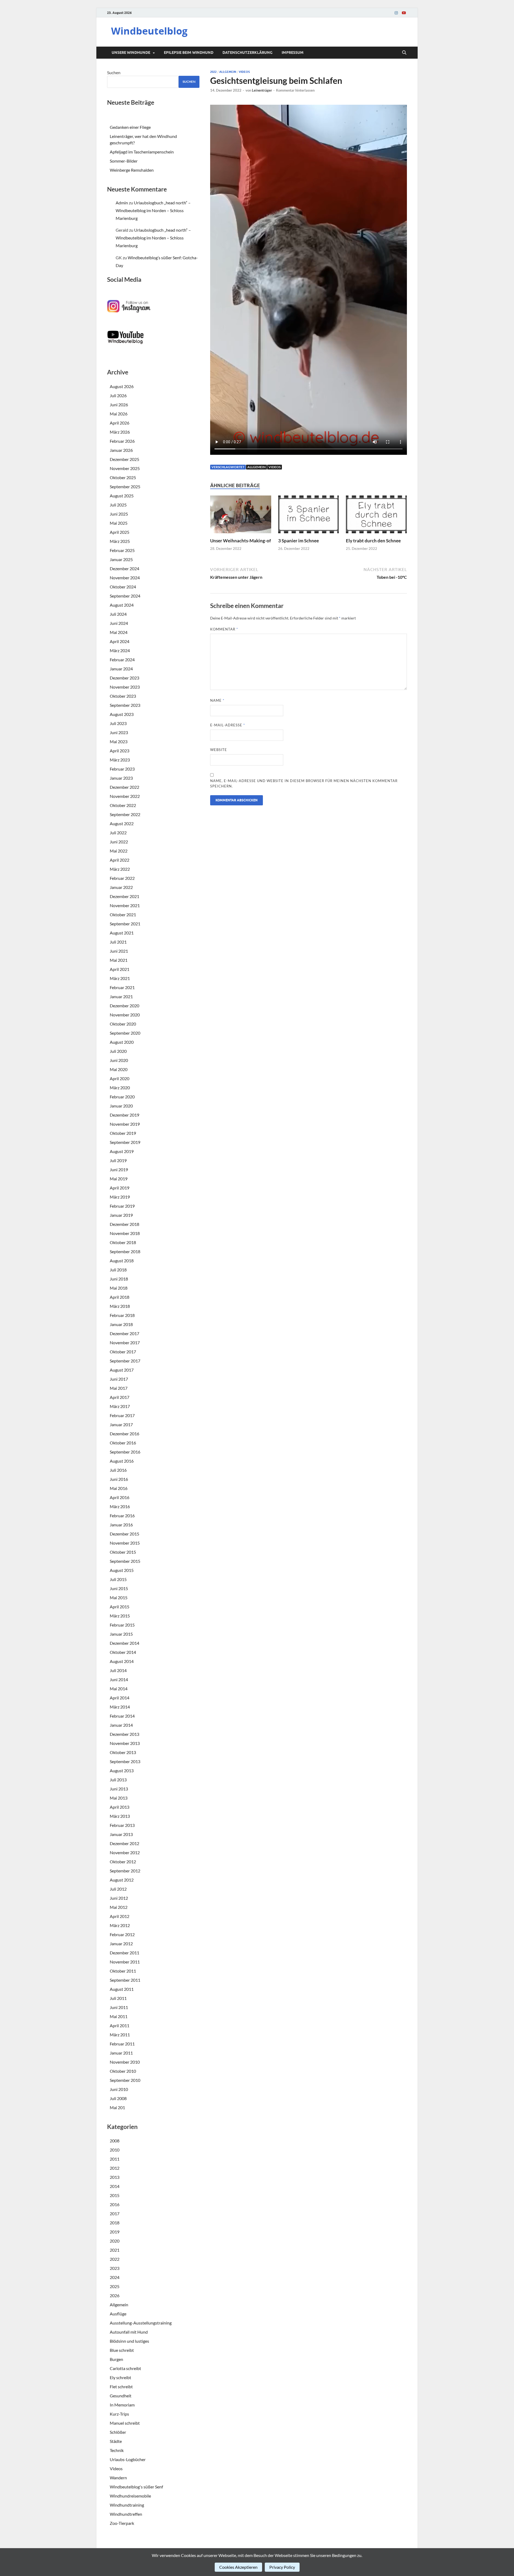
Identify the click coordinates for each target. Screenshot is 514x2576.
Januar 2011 (121, 2053)
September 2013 (125, 1761)
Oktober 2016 (123, 1443)
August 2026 (122, 386)
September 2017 (125, 1361)
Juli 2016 (118, 1470)
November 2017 (125, 1343)
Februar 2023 (122, 769)
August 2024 (122, 605)
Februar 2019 (122, 1206)
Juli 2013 (118, 1780)
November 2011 (125, 1962)
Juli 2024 (118, 614)
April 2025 (120, 532)
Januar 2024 (121, 669)
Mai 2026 (119, 414)
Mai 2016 (119, 1488)
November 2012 (125, 1852)
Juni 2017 (119, 1379)
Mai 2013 (119, 1798)
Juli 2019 (118, 1160)
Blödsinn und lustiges (129, 2341)
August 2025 (122, 496)
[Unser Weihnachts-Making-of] (241, 516)
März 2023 (120, 760)
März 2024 (120, 650)
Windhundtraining (127, 2505)
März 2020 (120, 1088)
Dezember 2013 (124, 1734)
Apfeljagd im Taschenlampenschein (142, 152)
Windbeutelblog (149, 31)
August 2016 (122, 1461)
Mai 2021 (119, 960)
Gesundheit (121, 2396)
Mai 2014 (119, 1689)
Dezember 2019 (124, 1115)
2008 (115, 2141)
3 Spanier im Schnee (298, 541)
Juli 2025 (118, 505)
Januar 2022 (121, 887)
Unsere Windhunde (131, 52)
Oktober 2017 (123, 1352)
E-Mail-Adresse (228, 725)
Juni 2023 (119, 732)
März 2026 (120, 432)
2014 (115, 2186)
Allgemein (228, 72)
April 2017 (120, 1397)
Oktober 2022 (123, 805)
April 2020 (120, 1078)
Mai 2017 (119, 1388)
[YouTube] (404, 13)
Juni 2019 (119, 1169)
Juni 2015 (119, 1588)
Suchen (114, 72)
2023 (115, 2268)
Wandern (118, 2478)
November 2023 (125, 687)
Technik (117, 2450)
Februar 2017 (122, 1415)
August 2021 (122, 933)
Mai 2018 (119, 1288)
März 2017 (120, 1406)
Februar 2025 (122, 550)
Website (219, 750)
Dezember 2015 (124, 1534)
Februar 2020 (122, 1097)
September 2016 (125, 1452)
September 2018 (125, 1251)
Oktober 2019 (123, 1133)
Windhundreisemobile (130, 2496)
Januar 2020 (121, 1106)
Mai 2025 (119, 523)
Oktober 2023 (123, 696)
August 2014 (122, 1661)
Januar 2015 (121, 1634)
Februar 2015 (122, 1625)
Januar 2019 (121, 1215)
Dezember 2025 (124, 459)
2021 (115, 2250)
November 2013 (125, 1743)
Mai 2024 (119, 632)
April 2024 (120, 641)
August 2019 (122, 1151)
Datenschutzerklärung (247, 52)
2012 (115, 2168)
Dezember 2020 (124, 1006)
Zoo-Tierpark (122, 2523)
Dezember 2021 (124, 896)
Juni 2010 (119, 2089)
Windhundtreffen (126, 2514)
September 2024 (125, 596)
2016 (115, 2204)
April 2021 (120, 969)
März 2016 (120, 1506)
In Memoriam (122, 2405)
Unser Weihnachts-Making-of (241, 541)
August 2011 (122, 1989)
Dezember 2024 (124, 568)
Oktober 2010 (123, 2071)
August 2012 (122, 1880)
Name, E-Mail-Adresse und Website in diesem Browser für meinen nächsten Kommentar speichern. (304, 783)
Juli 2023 (118, 723)
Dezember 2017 (124, 1333)
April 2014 (120, 1698)
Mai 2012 (119, 1907)
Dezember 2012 (124, 1843)
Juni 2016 (119, 1479)
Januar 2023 (121, 778)
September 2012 (125, 1871)
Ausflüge (118, 2314)
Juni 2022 (119, 842)
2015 (115, 2195)
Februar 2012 (122, 1934)
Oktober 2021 (123, 915)
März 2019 (120, 1197)
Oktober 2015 (123, 1552)
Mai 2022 (119, 851)
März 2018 (120, 1306)
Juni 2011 (119, 2007)
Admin (122, 203)
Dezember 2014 (124, 1643)
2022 (213, 72)
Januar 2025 (121, 559)
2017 (115, 2213)
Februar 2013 (122, 1825)
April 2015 (120, 1607)
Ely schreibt (120, 2377)
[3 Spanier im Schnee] (309, 516)
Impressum (293, 52)
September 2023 (125, 705)
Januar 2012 (121, 1944)
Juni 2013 (119, 1789)
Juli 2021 (118, 942)
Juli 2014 (118, 1670)
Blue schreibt (122, 2350)
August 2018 (122, 1261)
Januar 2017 (121, 1424)
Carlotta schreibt (125, 2368)
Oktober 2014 (123, 1652)
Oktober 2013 (123, 1752)
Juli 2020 (118, 1051)
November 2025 (125, 468)
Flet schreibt (121, 2387)
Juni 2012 (119, 1898)
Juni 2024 (119, 623)
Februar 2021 (122, 987)
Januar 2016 (121, 1525)
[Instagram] (396, 13)
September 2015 (125, 1561)
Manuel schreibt (125, 2423)
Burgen (116, 2359)
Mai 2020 (119, 1069)
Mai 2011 (119, 2016)
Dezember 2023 (124, 678)
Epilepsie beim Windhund (189, 52)
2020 (115, 2241)
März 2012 (120, 1925)
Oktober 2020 (123, 1024)
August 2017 (122, 1370)
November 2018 (125, 1233)
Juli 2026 (118, 395)
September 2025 (125, 487)
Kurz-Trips (119, 2414)
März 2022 (120, 869)
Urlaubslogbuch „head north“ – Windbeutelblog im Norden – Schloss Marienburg (153, 210)
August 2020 (122, 1042)
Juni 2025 (119, 514)
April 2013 (120, 1807)
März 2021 (120, 978)
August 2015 (122, 1570)
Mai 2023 (119, 741)
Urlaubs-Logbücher (128, 2459)
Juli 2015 (118, 1579)
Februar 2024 (122, 660)
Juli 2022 (118, 833)
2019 (115, 2232)
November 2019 (125, 1124)
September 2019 (125, 1142)
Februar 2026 (122, 441)
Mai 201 (117, 2107)
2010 (115, 2150)
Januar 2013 (121, 1834)
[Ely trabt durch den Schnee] (376, 516)
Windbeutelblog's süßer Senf (136, 2487)
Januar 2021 (121, 996)
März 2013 (120, 1816)
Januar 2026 (121, 450)
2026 (115, 2295)
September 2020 (125, 1033)
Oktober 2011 (123, 1971)
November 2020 (125, 1015)
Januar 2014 (121, 1725)
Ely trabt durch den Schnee (373, 541)
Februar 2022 (122, 878)
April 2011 (120, 2025)
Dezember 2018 (124, 1224)
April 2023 (120, 751)
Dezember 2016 (124, 1434)
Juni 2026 (119, 405)
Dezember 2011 (124, 1953)
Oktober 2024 (123, 587)
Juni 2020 (119, 1060)
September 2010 (125, 2080)
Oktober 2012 (123, 1862)
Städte (116, 2441)
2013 (115, 2177)
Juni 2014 (119, 1679)
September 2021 (125, 924)
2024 (115, 2277)
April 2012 (120, 1916)
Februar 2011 (122, 2044)
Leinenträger (262, 90)
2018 (115, 2223)
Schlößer (118, 2432)
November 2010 (125, 2062)
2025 (115, 2286)
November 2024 (125, 578)
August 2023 (122, 714)
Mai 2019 (119, 1179)
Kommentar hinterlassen (295, 90)
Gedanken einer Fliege (130, 127)
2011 (115, 2159)
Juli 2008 (118, 2098)
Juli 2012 (118, 1889)
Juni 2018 (119, 1279)
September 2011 (125, 1980)
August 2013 (122, 1770)
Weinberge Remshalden (132, 170)
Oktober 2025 (123, 477)
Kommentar (224, 629)
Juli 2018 (118, 1270)
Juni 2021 (119, 951)
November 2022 (125, 796)
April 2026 (120, 423)
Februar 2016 (122, 1516)
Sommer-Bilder (124, 161)
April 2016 (120, 1497)
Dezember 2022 (124, 787)
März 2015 (120, 1616)
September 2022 (125, 814)
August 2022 (122, 823)
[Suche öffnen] (404, 53)
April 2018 (120, 1297)
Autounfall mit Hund (129, 2332)
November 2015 (125, 1543)
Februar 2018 (122, 1315)
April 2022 (120, 860)
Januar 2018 (121, 1324)
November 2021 (125, 905)
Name (217, 700)
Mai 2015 (119, 1597)
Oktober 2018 (123, 1242)
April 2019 (120, 1188)
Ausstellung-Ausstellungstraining (141, 2323)
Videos (244, 72)
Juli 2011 (118, 1998)
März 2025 (120, 541)
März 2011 (120, 2035)
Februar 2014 (122, 1716)
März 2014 (120, 1707)
